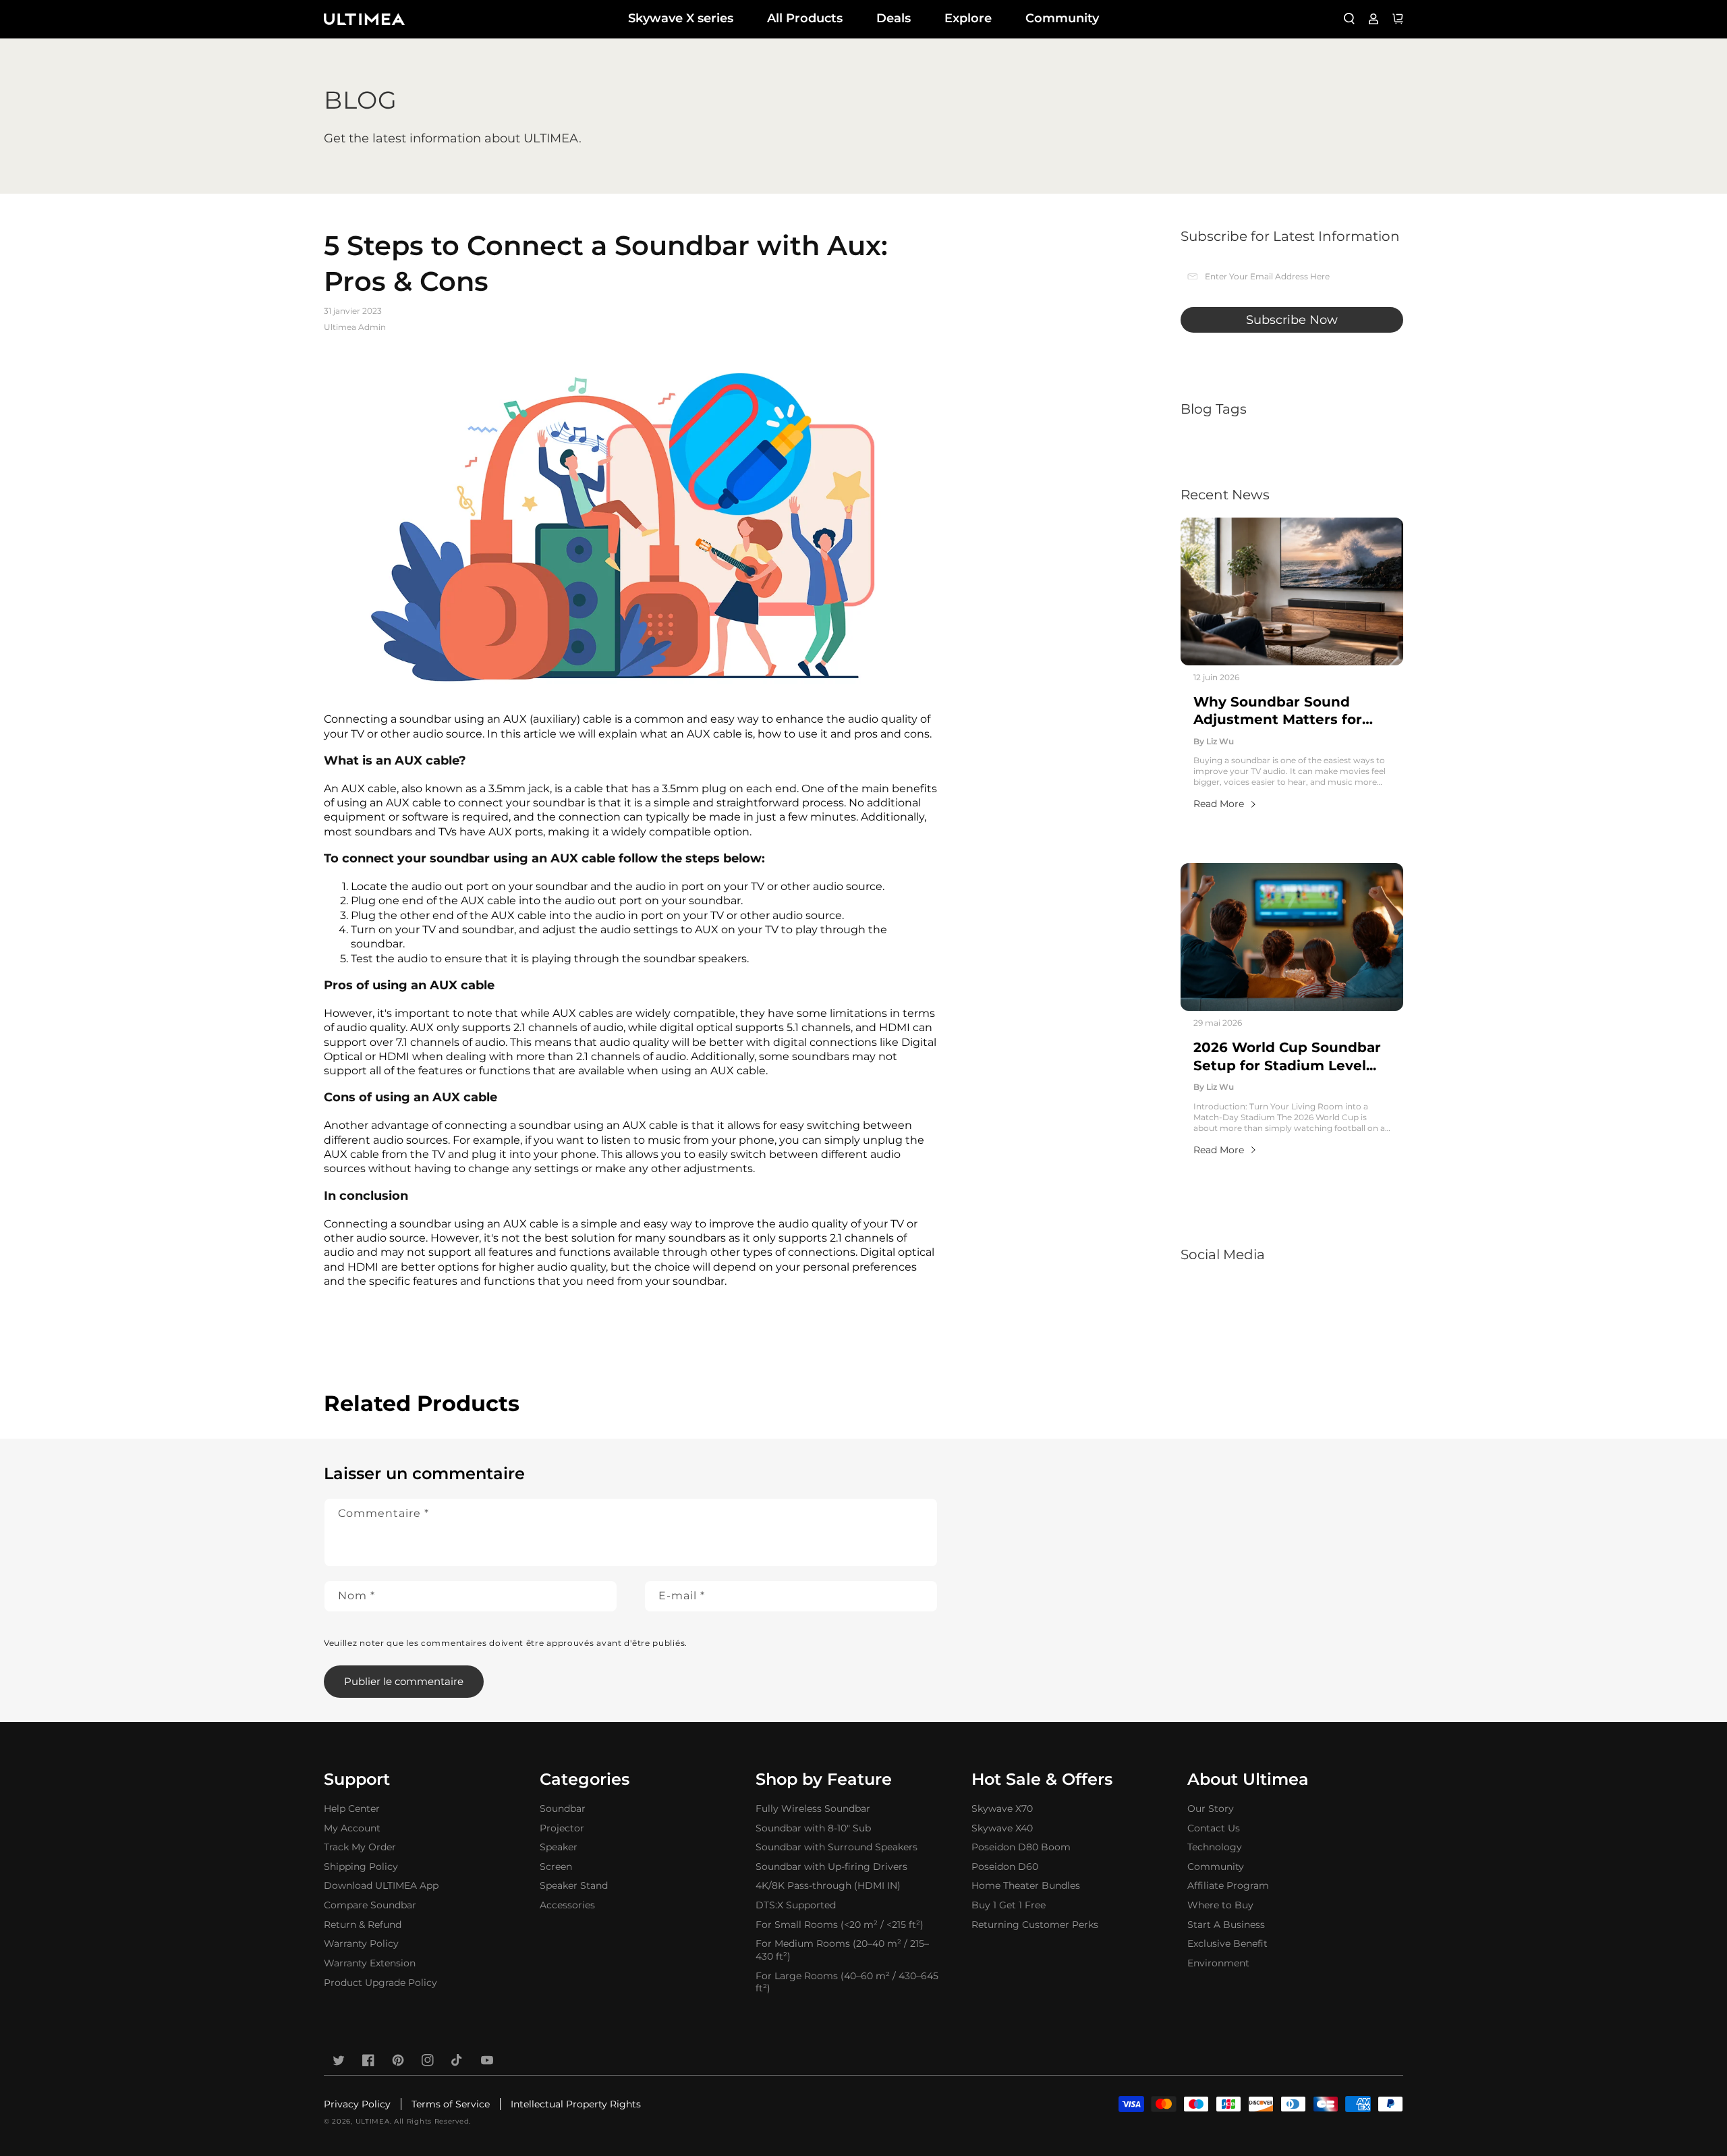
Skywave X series (681, 18)
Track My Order (360, 1847)
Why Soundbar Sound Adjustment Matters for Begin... (1278, 711)
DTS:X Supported (796, 1905)
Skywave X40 (1002, 1828)
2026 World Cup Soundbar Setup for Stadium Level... (1287, 1056)
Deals (894, 18)
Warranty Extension (370, 1963)
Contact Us (1214, 1828)
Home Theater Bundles (1026, 1885)
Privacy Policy (357, 2104)
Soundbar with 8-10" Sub (813, 1828)
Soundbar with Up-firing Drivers (831, 1867)
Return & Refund (363, 1925)
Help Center (352, 1808)
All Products (805, 18)
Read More (1219, 804)
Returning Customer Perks (1035, 1925)
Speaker (559, 1847)
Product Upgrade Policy (380, 1983)
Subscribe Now (1292, 320)
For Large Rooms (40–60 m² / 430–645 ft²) (847, 1982)
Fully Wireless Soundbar (813, 1808)
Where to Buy (1220, 1905)
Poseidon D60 (1005, 1867)
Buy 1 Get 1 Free (1009, 1905)
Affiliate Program (1228, 1885)
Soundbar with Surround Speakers (837, 1847)
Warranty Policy (361, 1943)
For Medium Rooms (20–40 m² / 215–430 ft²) (842, 1950)
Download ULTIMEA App (381, 1885)
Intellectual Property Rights (576, 2104)
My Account (352, 1828)
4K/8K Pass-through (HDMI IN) (828, 1885)
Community (1062, 18)
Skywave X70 (1002, 1808)
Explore (968, 18)
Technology (1215, 1847)
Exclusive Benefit (1227, 1943)
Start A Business (1226, 1925)
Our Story (1211, 1808)
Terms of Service (451, 2104)
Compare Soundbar (370, 1905)
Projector (562, 1828)
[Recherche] (1349, 19)
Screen (556, 1867)
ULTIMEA (373, 2121)
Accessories (567, 1905)
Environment (1218, 1963)
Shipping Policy (361, 1867)
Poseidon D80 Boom (1021, 1847)
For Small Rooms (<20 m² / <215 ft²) (840, 1925)
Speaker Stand (574, 1885)
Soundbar (563, 1808)
